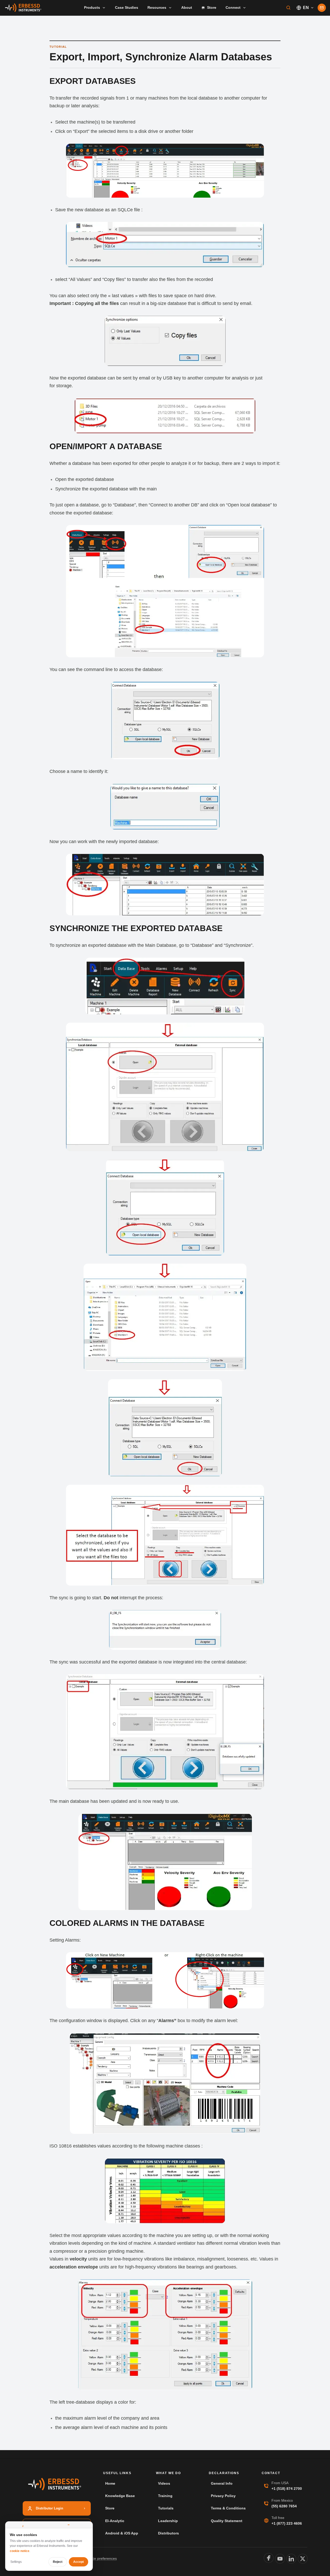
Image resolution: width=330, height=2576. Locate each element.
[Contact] (322, 8)
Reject (58, 2562)
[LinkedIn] (291, 2559)
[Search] (288, 8)
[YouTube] (280, 2559)
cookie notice (20, 2551)
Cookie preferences (101, 2558)
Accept (79, 2562)
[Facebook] (269, 2558)
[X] (303, 2559)
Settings (16, 2562)
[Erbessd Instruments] (23, 8)
